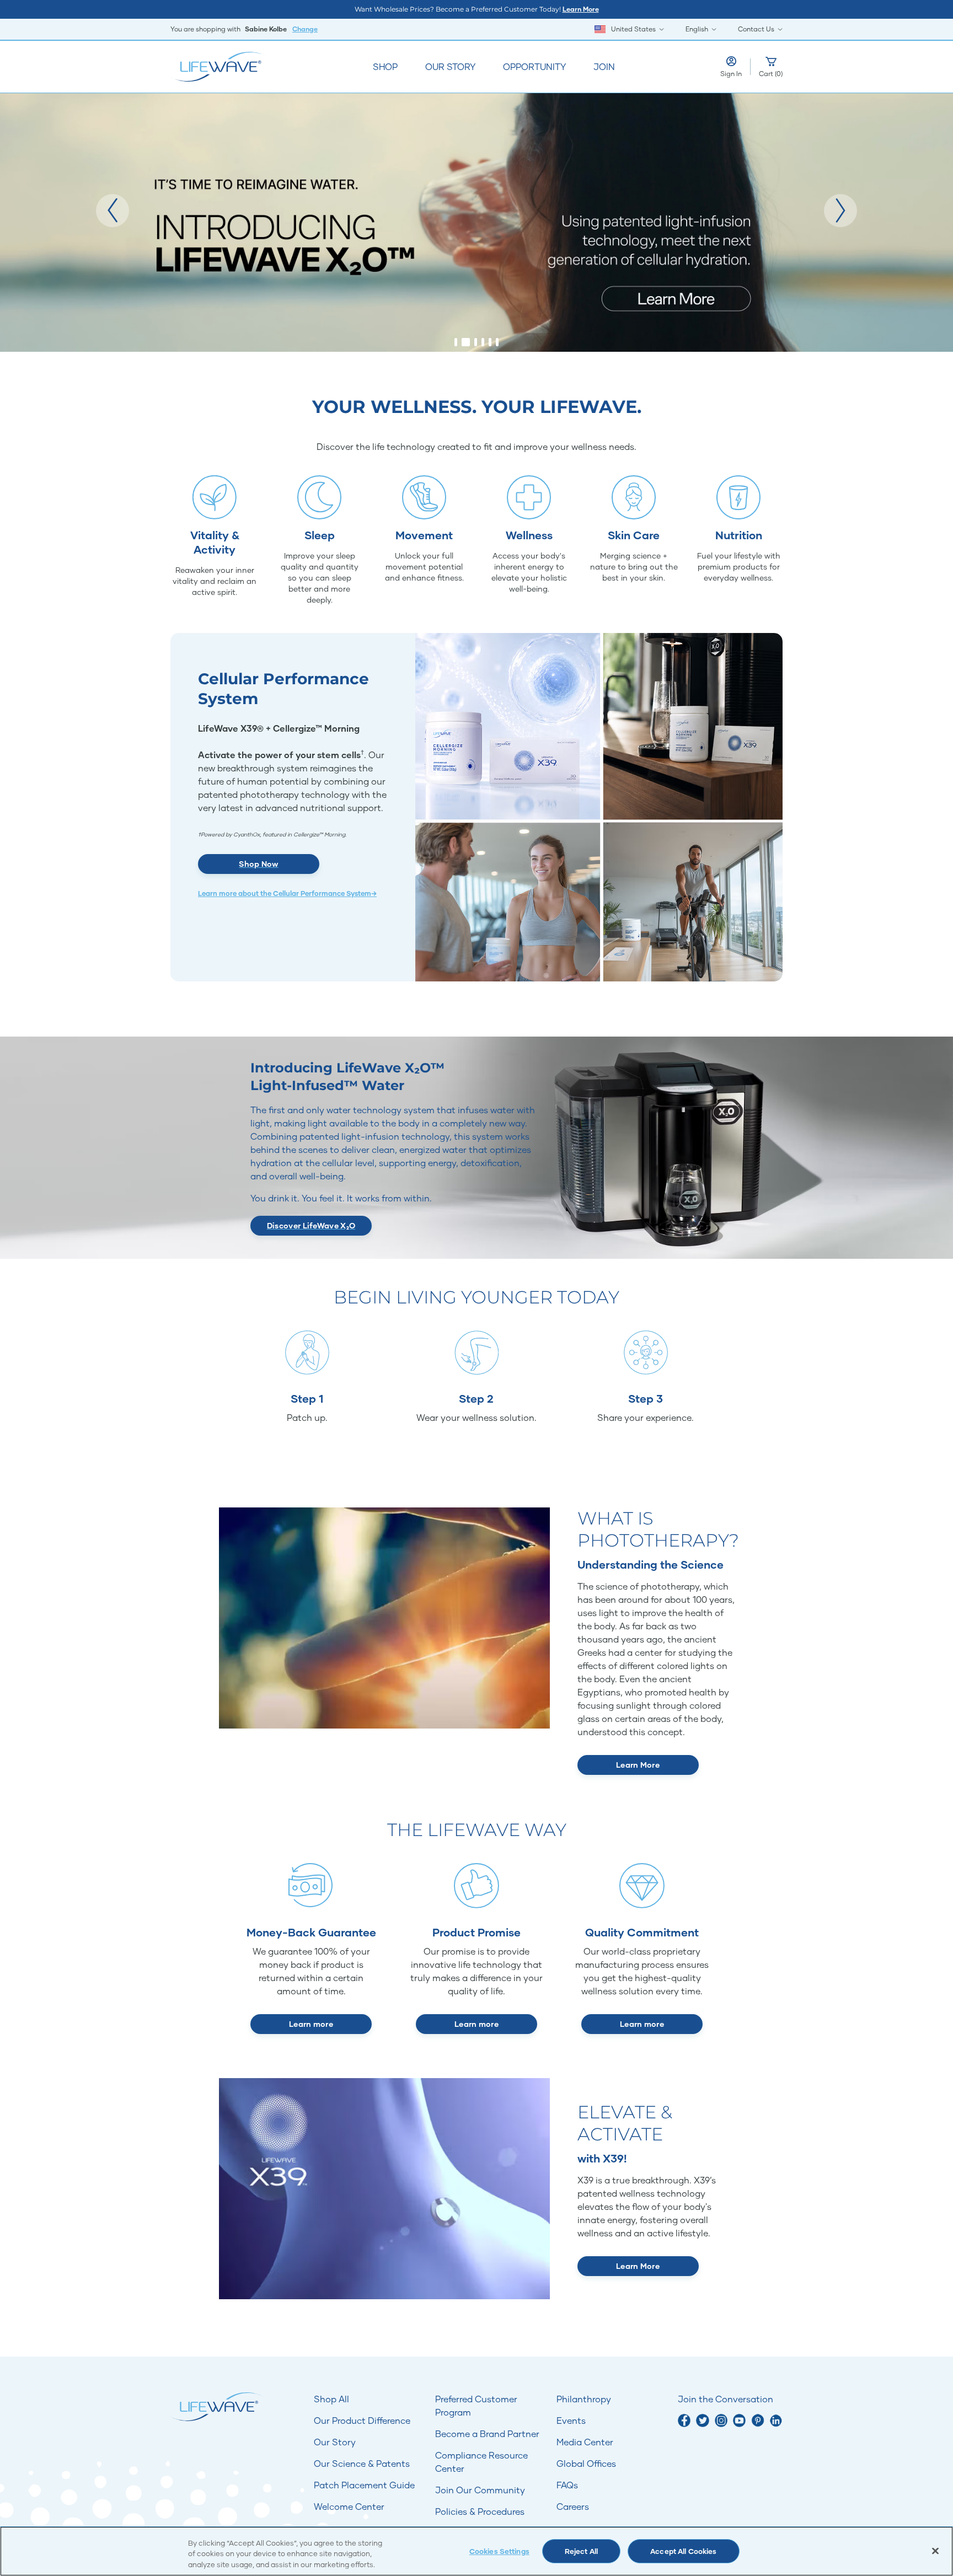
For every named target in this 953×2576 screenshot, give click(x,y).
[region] (476, 2551)
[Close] (935, 2551)
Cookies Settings (499, 2551)
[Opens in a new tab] (684, 2420)
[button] (113, 211)
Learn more (311, 2024)
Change (305, 29)
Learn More (581, 9)
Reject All (581, 2551)
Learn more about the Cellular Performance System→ (287, 893)
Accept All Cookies (683, 2551)
